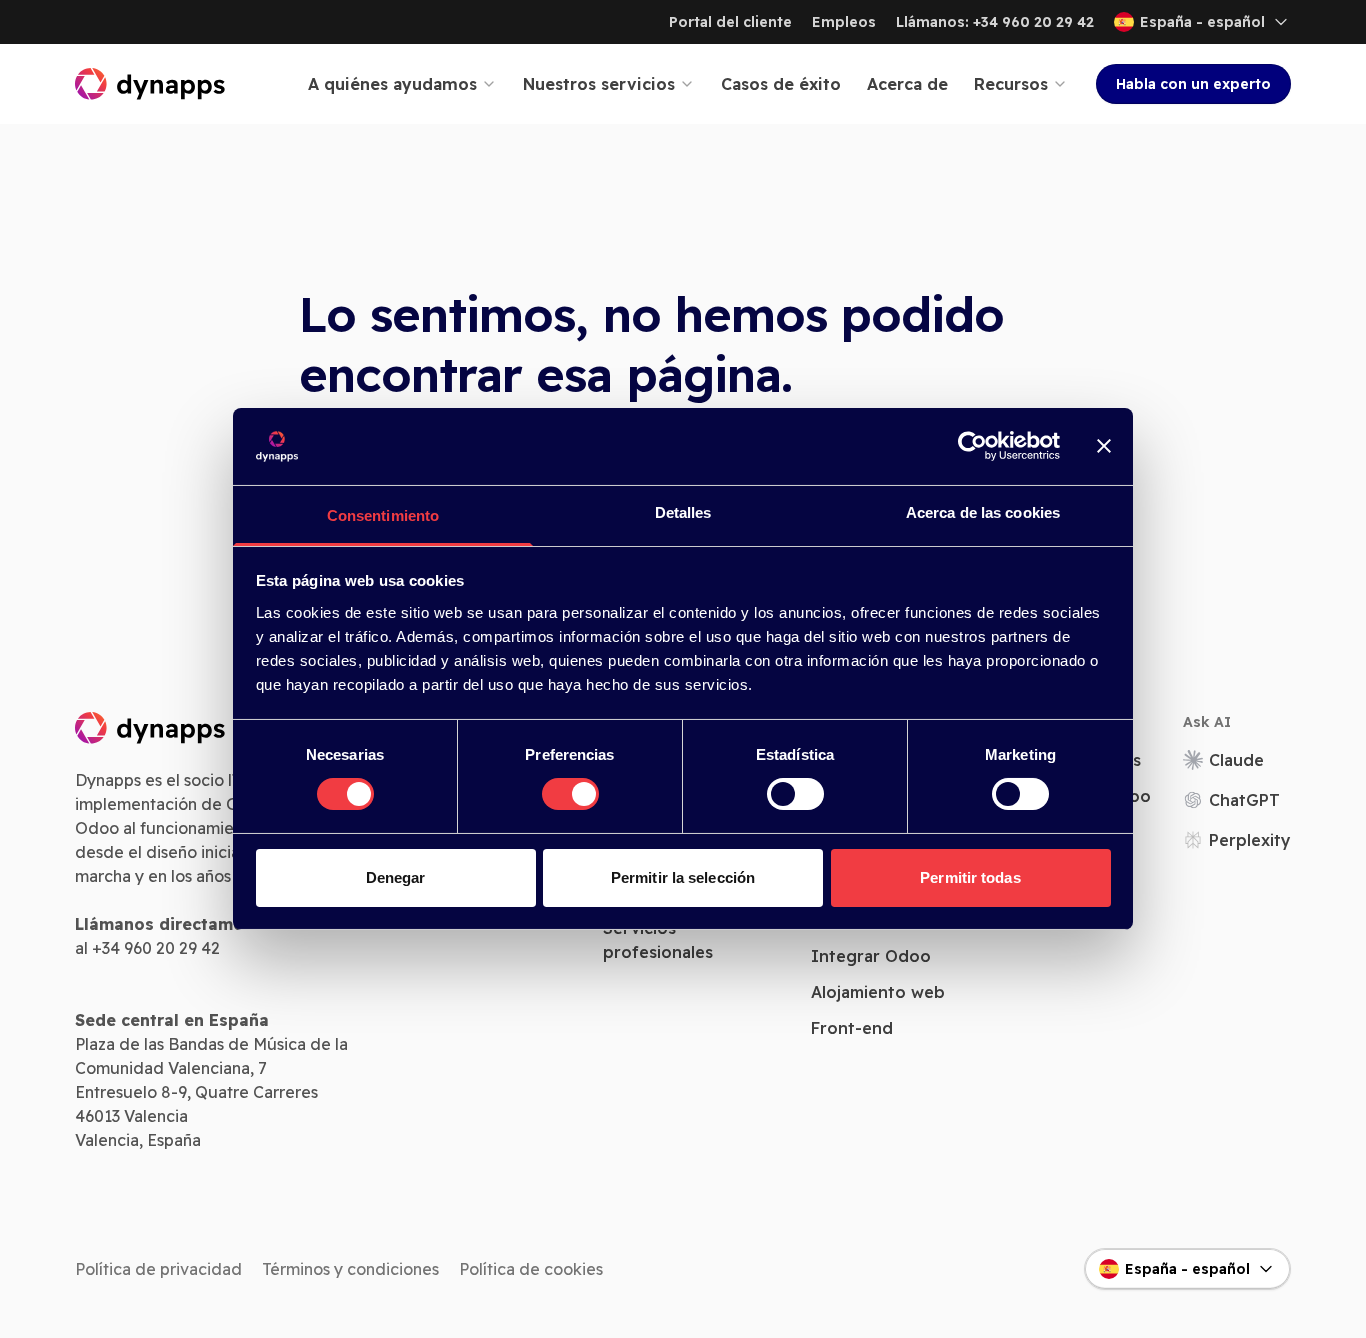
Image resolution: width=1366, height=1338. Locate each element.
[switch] (570, 794)
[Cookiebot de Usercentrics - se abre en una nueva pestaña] (972, 446)
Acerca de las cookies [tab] (983, 512)
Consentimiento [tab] (383, 515)
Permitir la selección (683, 877)
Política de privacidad (158, 1269)
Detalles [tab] (683, 512)
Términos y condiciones (350, 1269)
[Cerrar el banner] (1104, 446)
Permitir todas (970, 877)
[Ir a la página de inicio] (151, 84)
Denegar (396, 877)
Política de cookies (531, 1269)
